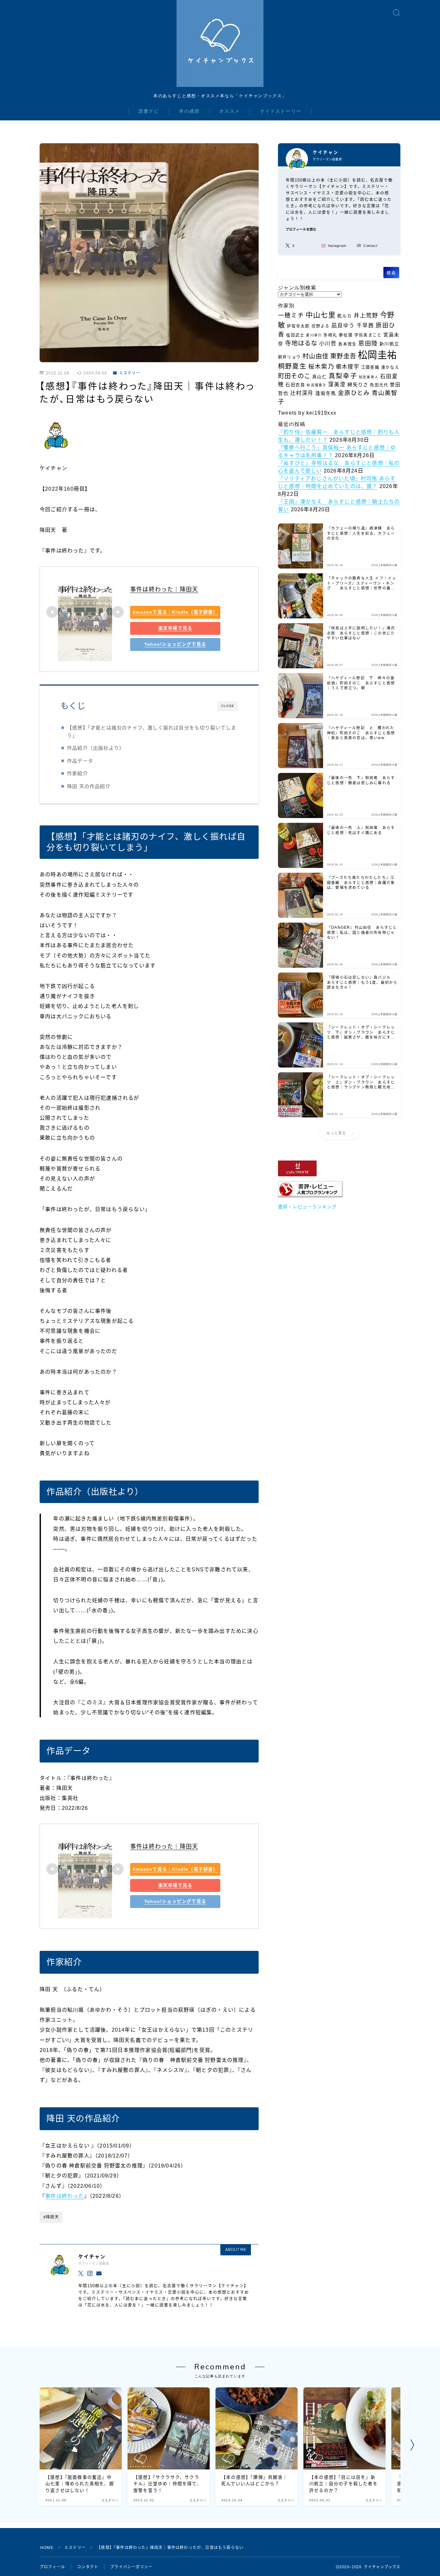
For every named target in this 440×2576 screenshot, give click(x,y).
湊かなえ (390, 367)
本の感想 (189, 111)
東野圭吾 (343, 356)
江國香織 (370, 367)
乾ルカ (345, 316)
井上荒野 (366, 315)
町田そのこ (294, 376)
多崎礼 (330, 335)
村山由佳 (316, 356)
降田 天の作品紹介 (89, 786)
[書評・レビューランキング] (339, 1189)
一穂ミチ (291, 315)
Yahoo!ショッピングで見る (175, 644)
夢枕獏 (346, 335)
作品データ (80, 761)
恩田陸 (368, 343)
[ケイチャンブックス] (220, 43)
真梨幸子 (343, 376)
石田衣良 (295, 385)
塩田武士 (295, 335)
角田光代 (379, 385)
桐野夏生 (292, 366)
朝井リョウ (289, 357)
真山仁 (320, 377)
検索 (391, 273)
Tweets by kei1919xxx (307, 413)
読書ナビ (149, 111)
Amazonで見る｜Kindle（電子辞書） (175, 612)
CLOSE (228, 706)
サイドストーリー (281, 111)
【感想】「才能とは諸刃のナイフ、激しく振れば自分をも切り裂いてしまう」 (152, 732)
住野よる (321, 326)
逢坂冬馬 (326, 393)
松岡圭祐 (377, 355)
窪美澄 (337, 385)
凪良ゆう (343, 326)
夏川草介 (314, 335)
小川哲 (328, 344)
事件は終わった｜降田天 (164, 589)
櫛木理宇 (348, 367)
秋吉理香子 (316, 385)
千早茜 (365, 326)
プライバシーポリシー (131, 2567)
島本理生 (347, 344)
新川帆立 (389, 344)
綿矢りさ (358, 385)
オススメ (230, 111)
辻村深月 (302, 393)
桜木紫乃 (321, 367)
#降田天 (51, 2217)
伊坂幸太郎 (298, 326)
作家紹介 (77, 773)
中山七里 (321, 315)
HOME (47, 2548)
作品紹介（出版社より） (96, 748)
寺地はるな (301, 343)
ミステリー (129, 373)
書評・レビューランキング (307, 1207)
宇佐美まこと (368, 335)
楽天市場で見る (175, 628)
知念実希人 (369, 377)
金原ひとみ (354, 393)
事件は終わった (64, 2196)
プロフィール (52, 2567)
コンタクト (88, 2567)
